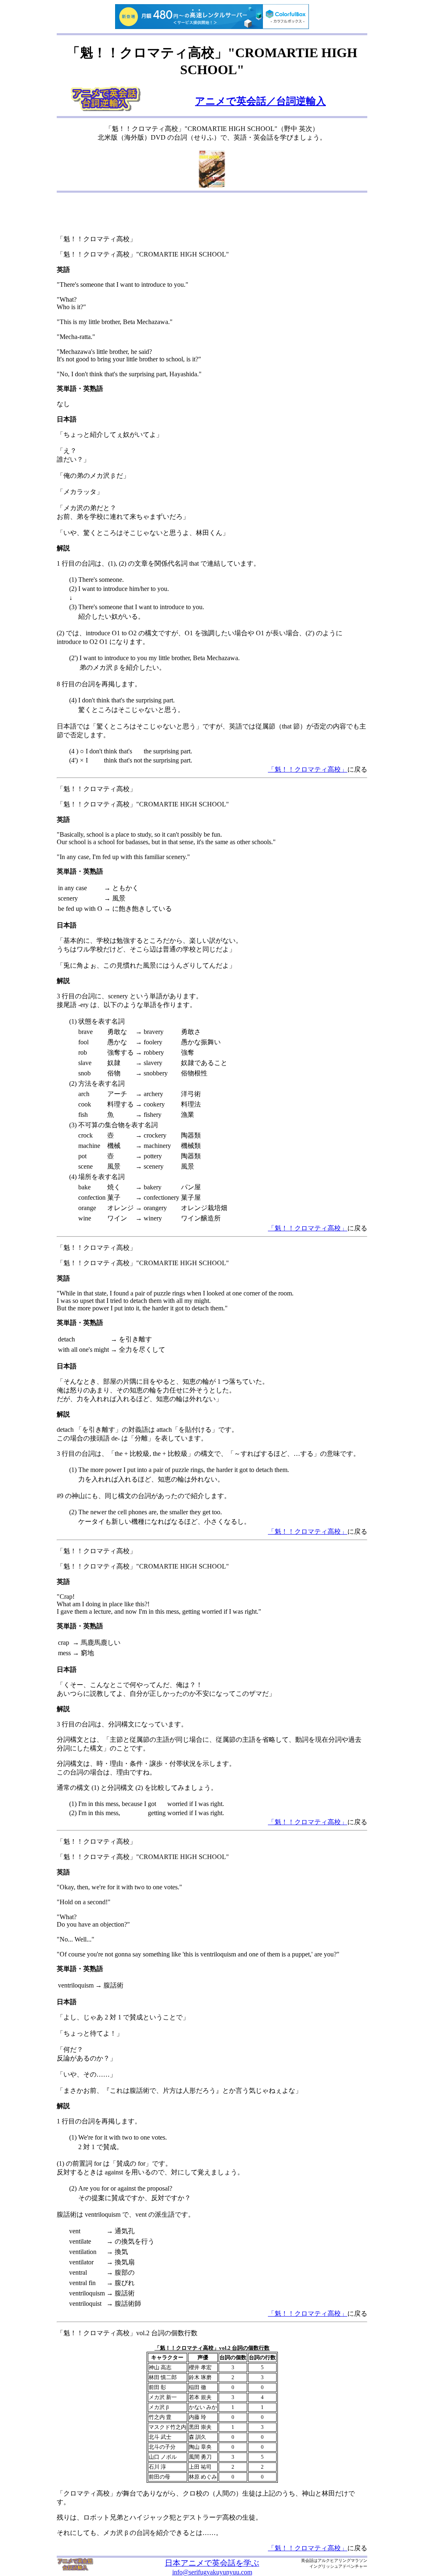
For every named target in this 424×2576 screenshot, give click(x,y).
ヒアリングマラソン (349, 2560)
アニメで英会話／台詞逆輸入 (260, 101)
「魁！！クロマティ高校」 (308, 769)
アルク (324, 2560)
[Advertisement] (212, 215)
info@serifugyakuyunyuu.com (212, 2572)
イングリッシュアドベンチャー (338, 2566)
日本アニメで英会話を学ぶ (212, 2563)
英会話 (307, 2560)
